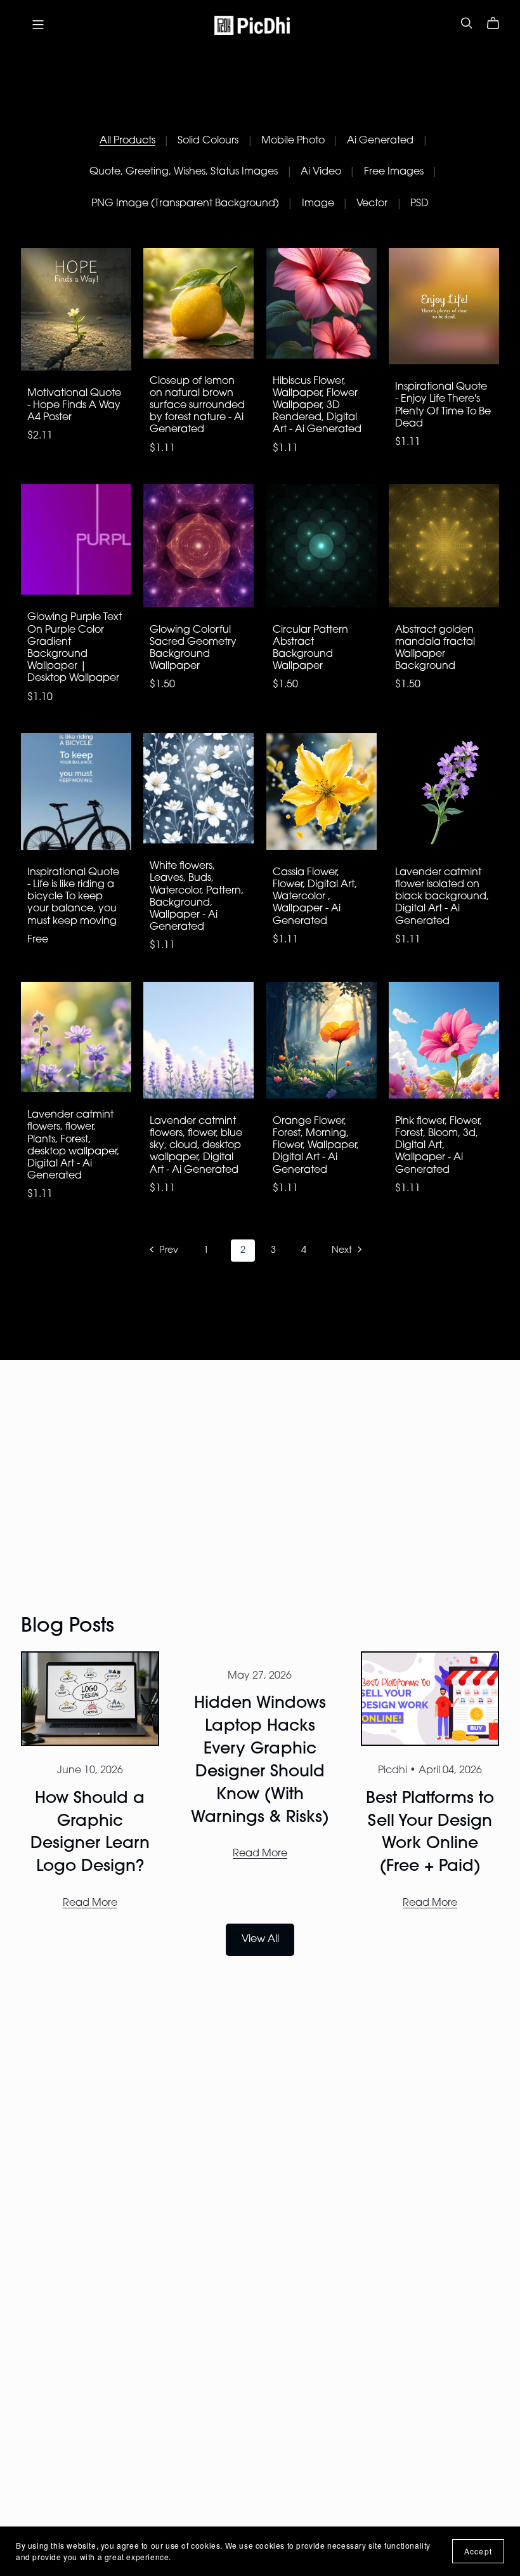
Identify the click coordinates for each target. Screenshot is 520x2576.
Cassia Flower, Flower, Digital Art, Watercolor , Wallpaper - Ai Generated (315, 897)
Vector (372, 204)
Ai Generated (380, 141)
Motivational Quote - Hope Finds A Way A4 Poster (74, 406)
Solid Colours (208, 141)
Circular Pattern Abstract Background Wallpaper (310, 649)
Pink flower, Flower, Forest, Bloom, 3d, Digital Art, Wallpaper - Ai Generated (439, 1146)
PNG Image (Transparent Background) (185, 204)
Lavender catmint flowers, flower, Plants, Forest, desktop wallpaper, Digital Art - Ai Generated (73, 1146)
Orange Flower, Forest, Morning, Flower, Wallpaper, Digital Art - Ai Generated (316, 1146)
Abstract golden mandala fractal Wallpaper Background (435, 649)
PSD (419, 204)
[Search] (467, 23)
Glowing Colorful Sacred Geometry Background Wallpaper (193, 649)
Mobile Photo (293, 141)
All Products (127, 141)
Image (318, 204)
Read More (90, 1903)
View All (260, 1939)
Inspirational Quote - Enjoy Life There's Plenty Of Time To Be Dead (443, 406)
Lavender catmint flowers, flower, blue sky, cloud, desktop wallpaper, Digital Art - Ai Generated (196, 1146)
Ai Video (321, 172)
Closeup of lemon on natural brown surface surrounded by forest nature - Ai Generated (197, 406)
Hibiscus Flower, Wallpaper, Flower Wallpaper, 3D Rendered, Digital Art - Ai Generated (317, 406)
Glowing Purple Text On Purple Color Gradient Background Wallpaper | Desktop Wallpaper (75, 648)
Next (343, 1251)
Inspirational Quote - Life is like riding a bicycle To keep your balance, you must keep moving (73, 897)
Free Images (394, 172)
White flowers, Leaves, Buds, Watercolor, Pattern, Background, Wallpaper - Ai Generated (197, 897)
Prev (167, 1251)
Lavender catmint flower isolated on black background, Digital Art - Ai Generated (442, 897)
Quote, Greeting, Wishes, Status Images (184, 172)
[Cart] (498, 23)
